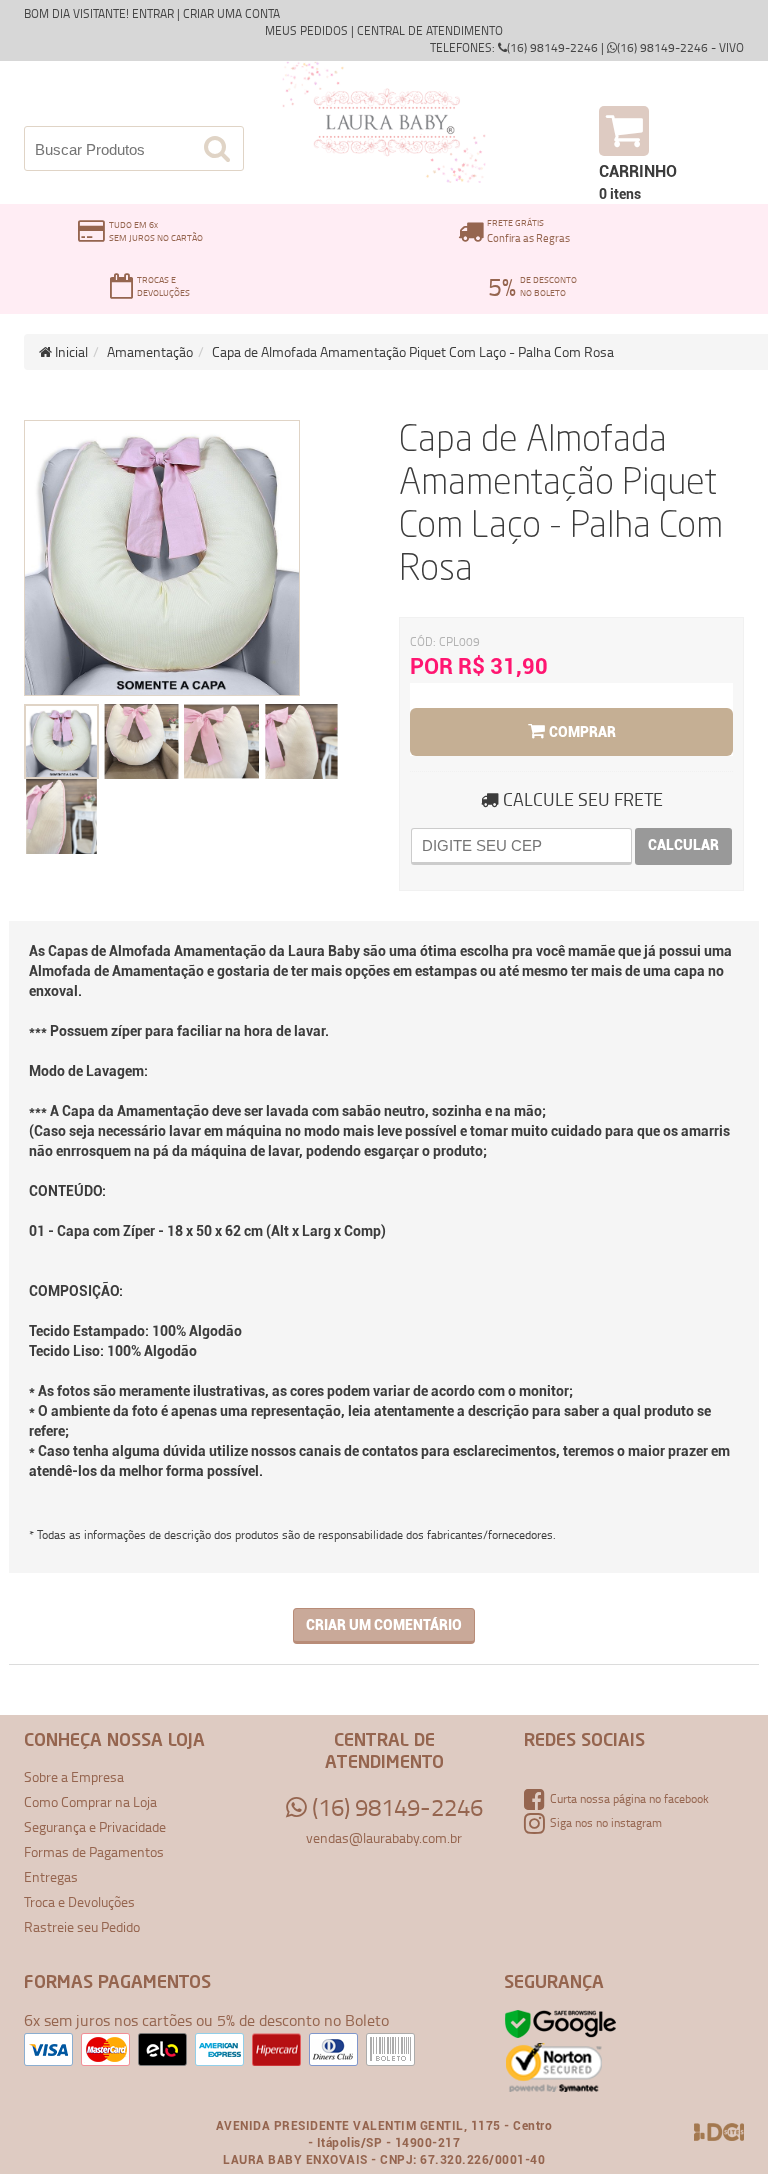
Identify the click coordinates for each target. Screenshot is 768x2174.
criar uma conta (231, 13)
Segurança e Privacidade (95, 1826)
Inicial (70, 351)
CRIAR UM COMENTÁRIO (384, 1625)
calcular (683, 845)
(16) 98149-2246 (395, 1807)
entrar (153, 13)
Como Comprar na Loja (90, 1801)
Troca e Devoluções (79, 1901)
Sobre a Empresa (74, 1776)
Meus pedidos (306, 30)
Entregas (51, 1876)
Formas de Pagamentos (94, 1851)
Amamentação (150, 351)
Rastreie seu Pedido (82, 1926)
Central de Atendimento (430, 30)
